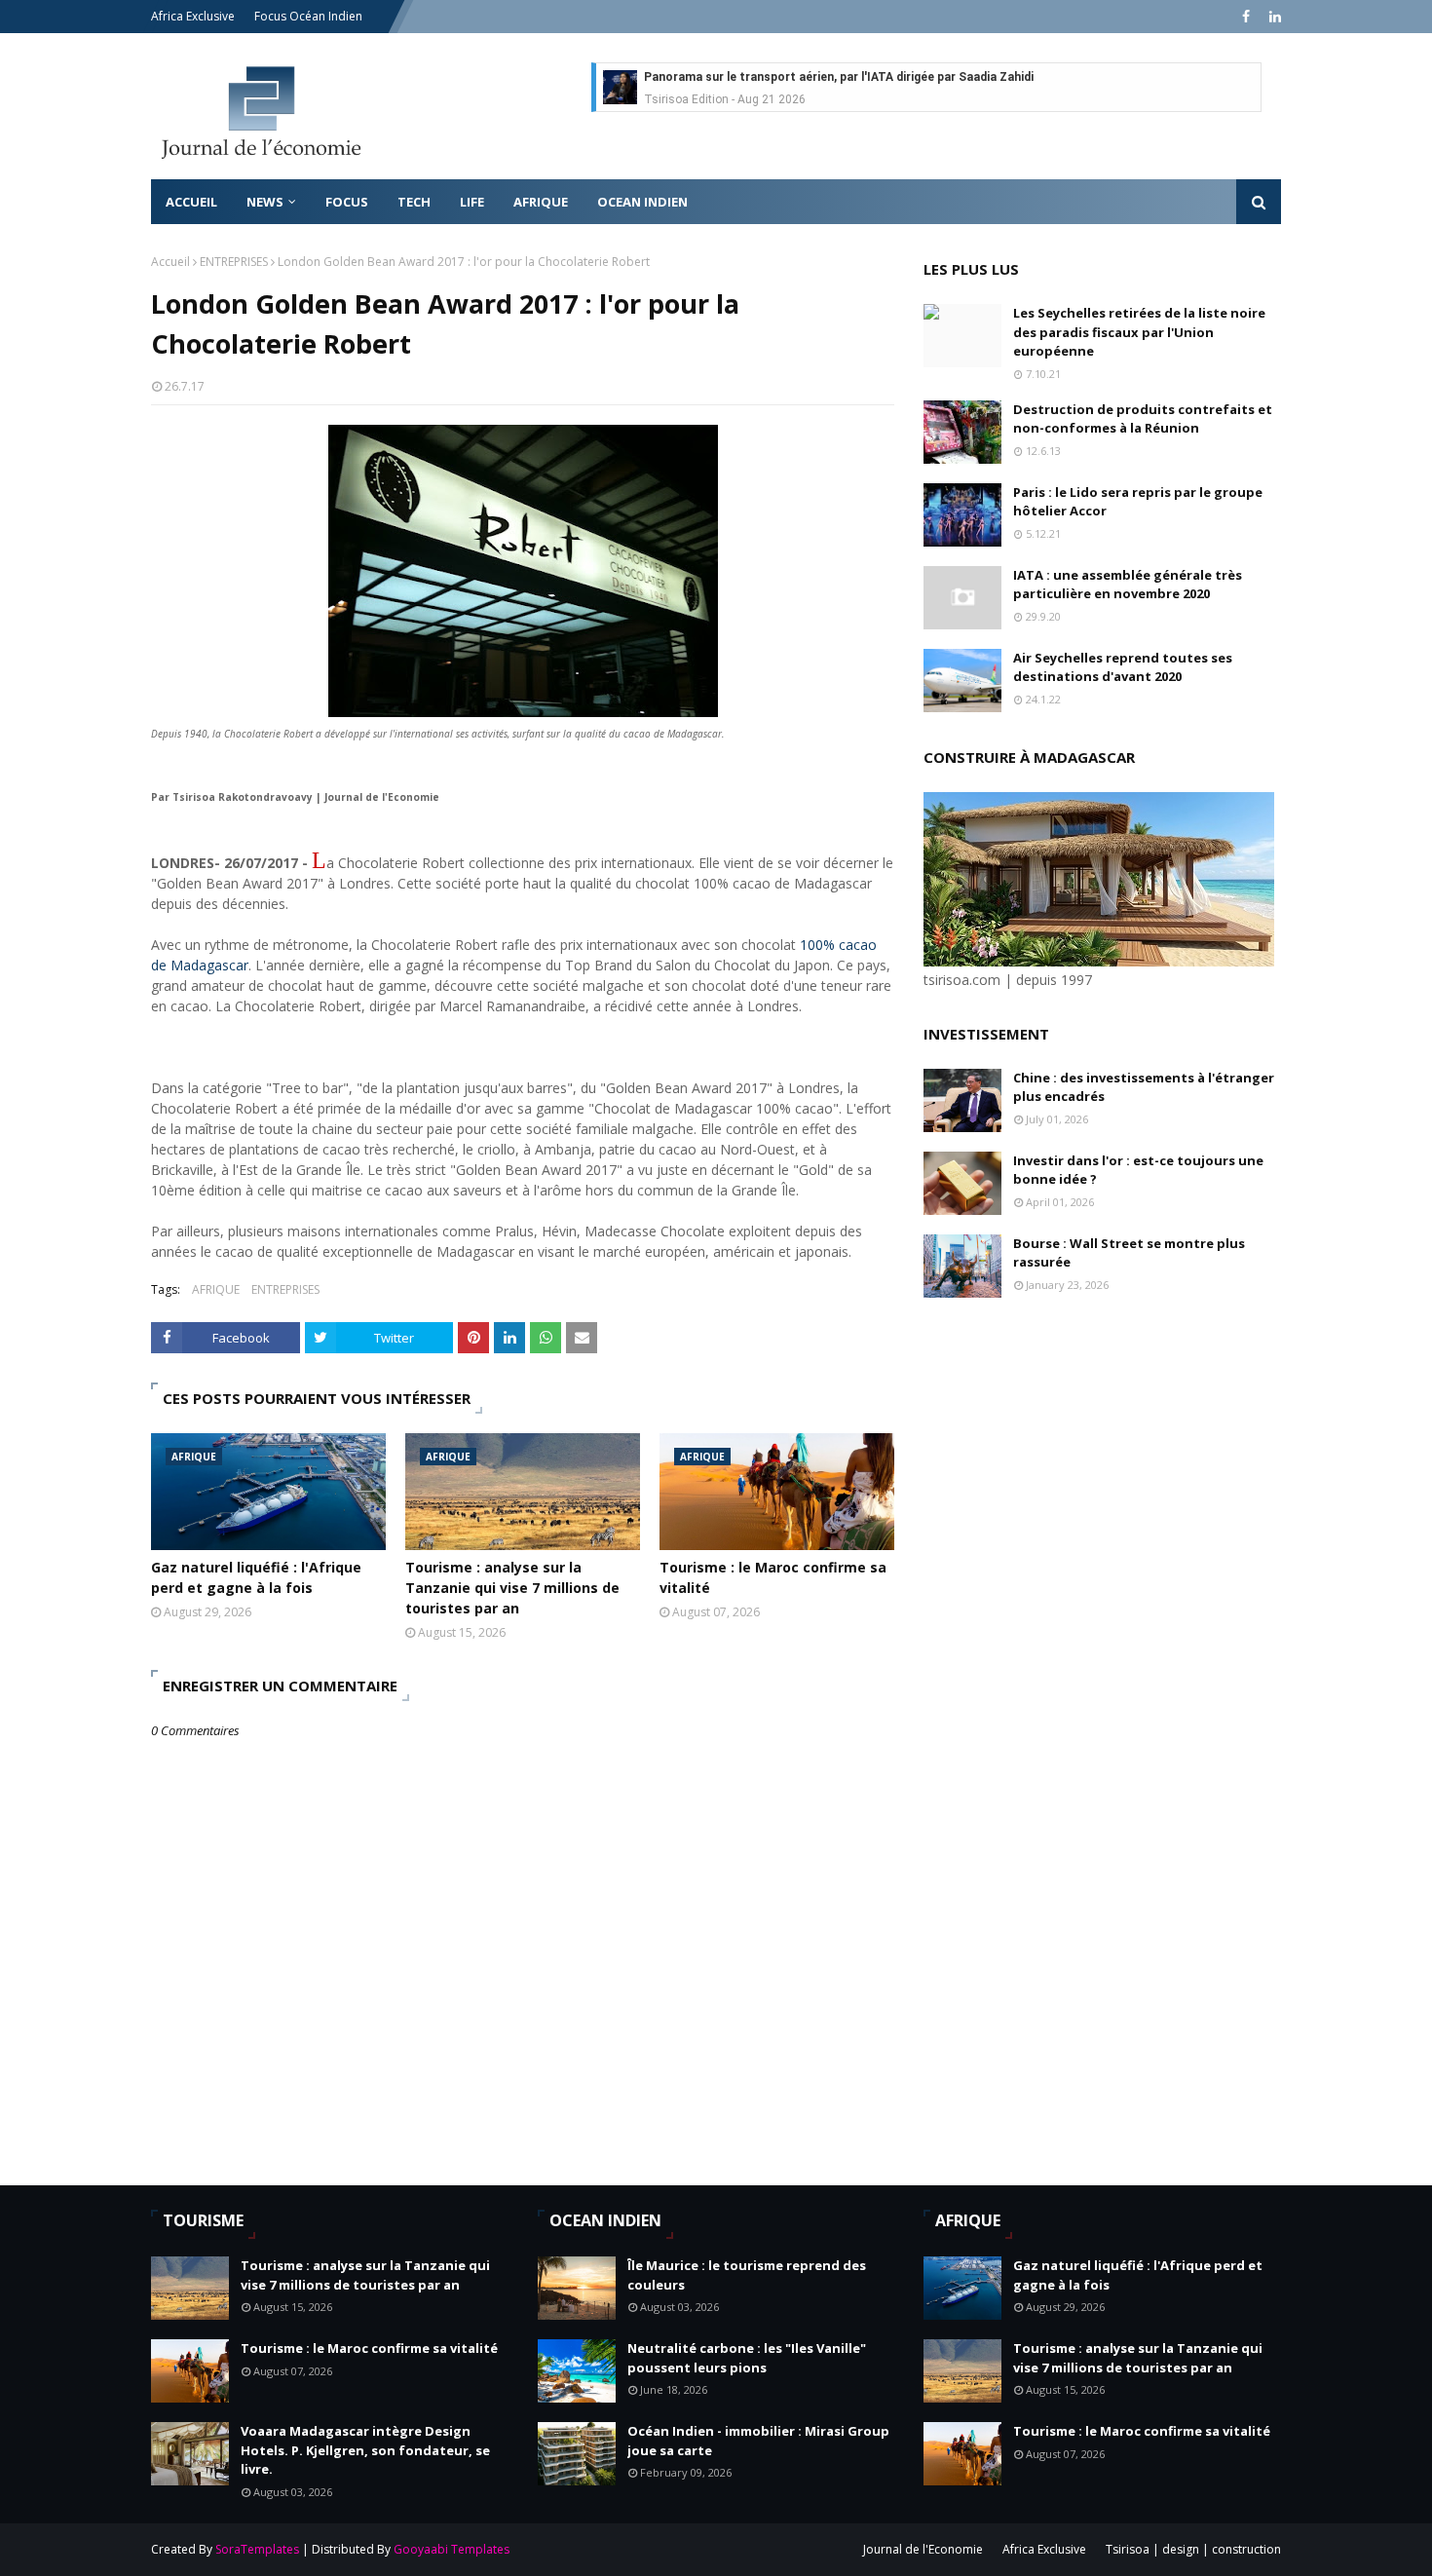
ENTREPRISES (234, 262)
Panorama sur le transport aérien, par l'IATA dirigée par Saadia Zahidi (839, 77)
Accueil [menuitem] (191, 202)
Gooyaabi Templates (452, 2549)
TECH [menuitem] (414, 202)
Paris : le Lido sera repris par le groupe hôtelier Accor (1138, 502)
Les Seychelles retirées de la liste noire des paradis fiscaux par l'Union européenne (1139, 332)
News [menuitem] (265, 202)
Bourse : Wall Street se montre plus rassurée (1129, 1253)
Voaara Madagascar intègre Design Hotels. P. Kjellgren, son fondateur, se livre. (365, 2450)
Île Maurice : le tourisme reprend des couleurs (747, 2275)
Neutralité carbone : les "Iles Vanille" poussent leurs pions (747, 2358)
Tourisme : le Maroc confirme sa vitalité (773, 1577)
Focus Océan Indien (308, 16)
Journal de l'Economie (923, 2549)
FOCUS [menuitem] (347, 202)
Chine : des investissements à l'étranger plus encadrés (1144, 1087)
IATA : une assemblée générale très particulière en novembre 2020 (1128, 585)
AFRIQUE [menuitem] (541, 202)
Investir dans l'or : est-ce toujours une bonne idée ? (1138, 1170)
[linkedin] (1273, 17)
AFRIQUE (216, 1289)
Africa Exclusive (193, 16)
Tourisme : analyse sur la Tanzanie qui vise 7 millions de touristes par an (512, 1588)
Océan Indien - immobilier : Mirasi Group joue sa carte (758, 2441)
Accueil (170, 262)
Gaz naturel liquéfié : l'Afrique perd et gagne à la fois (256, 1577)
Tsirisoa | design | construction (1193, 2549)
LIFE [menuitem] (472, 202)
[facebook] (1246, 17)
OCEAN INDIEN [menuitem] (642, 202)
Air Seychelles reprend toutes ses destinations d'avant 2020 (1123, 667)
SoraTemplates (257, 2549)
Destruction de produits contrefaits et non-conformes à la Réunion (1143, 419)
